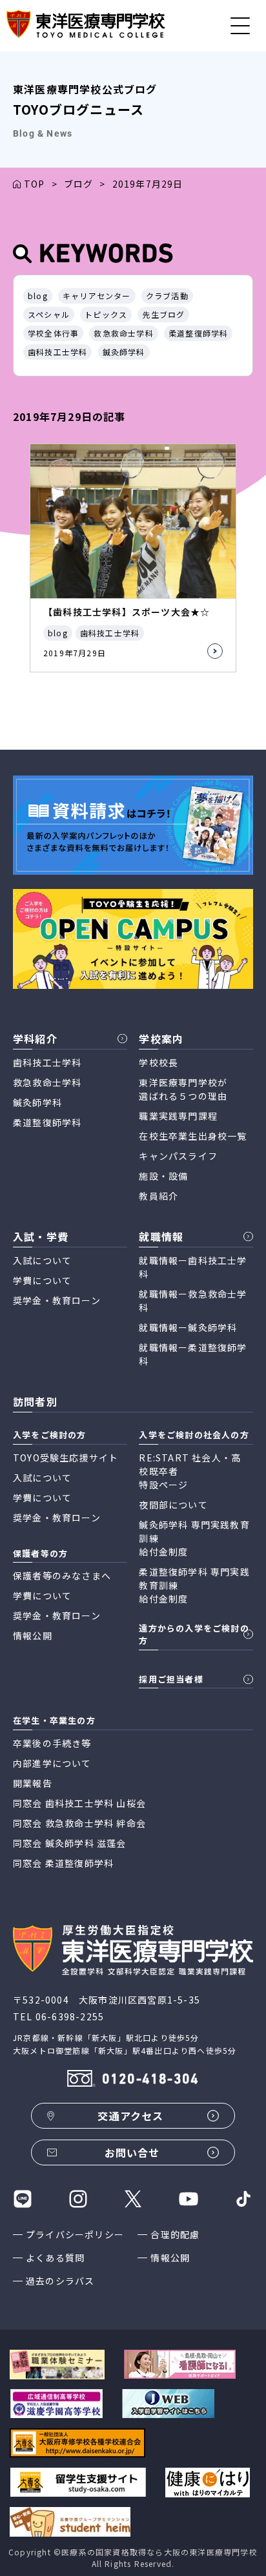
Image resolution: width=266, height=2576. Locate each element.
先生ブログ (163, 314)
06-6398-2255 (70, 2016)
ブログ (79, 184)
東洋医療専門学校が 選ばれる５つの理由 (183, 1089)
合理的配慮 (175, 2234)
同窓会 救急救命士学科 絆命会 (79, 1823)
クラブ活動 (167, 296)
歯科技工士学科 (57, 352)
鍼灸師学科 (124, 352)
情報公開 (170, 2258)
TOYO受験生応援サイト (66, 1458)
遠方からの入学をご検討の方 (194, 1634)
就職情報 (161, 1236)
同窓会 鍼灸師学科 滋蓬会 (70, 1843)
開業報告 (33, 1783)
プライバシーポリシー (75, 2234)
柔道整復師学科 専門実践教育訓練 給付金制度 (194, 1585)
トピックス (106, 314)
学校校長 (159, 1062)
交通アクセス (130, 2116)
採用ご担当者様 (171, 1679)
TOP (35, 184)
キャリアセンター (97, 296)
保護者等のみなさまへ (62, 1576)
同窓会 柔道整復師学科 (63, 1863)
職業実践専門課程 (178, 1116)
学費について (42, 1280)
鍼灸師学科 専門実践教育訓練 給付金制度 (194, 1538)
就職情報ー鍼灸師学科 (188, 1327)
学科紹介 (35, 1039)
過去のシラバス (60, 2281)
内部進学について (52, 1763)
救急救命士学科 (123, 333)
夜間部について (173, 1505)
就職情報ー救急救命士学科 (193, 1301)
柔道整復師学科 (198, 333)
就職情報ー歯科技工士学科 (193, 1267)
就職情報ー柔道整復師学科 (193, 1354)
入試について (42, 1260)
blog (38, 296)
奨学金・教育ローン (57, 1300)
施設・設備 (163, 1176)
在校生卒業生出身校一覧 (193, 1136)
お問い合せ (132, 2152)
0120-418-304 (150, 2080)
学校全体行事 (53, 333)
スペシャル (49, 314)
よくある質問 (55, 2258)
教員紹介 (159, 1196)
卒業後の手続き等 (52, 1743)
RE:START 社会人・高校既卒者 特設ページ (190, 1471)
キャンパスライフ (178, 1156)
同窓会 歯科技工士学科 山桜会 (79, 1803)
